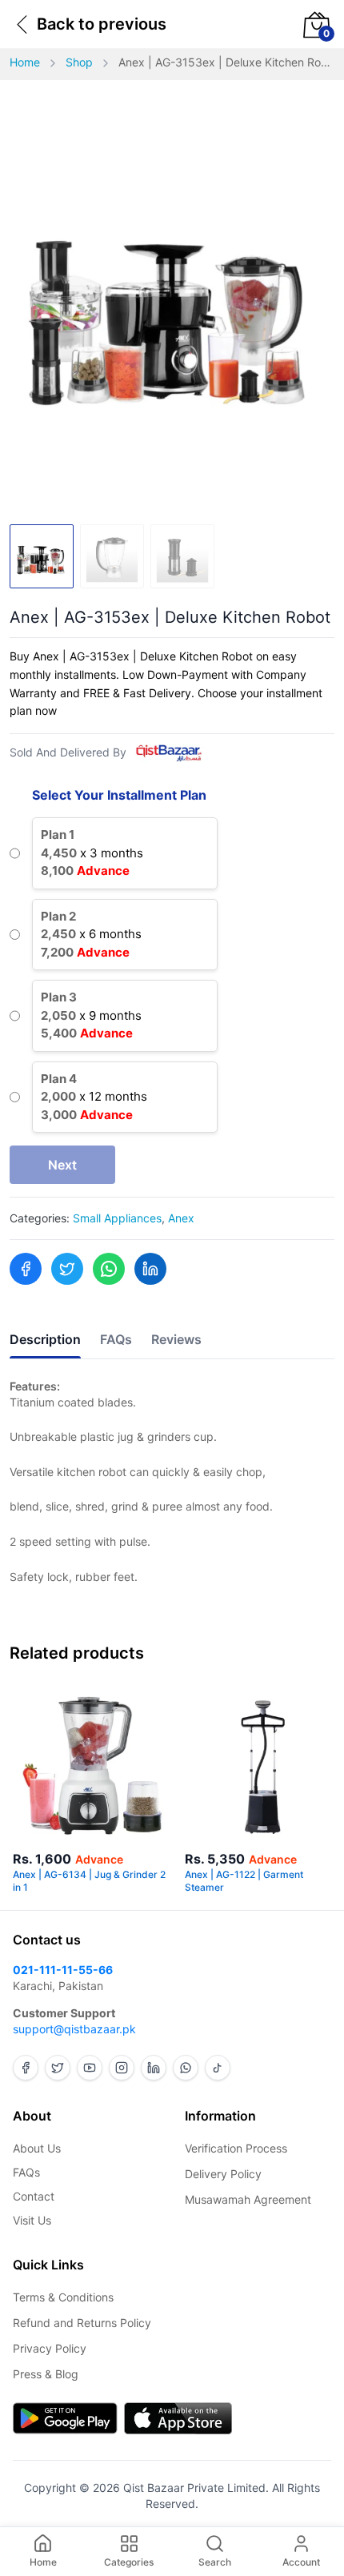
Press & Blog (46, 2374)
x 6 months (91, 934)
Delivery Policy (223, 2174)
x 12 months (94, 1097)
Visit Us (32, 2220)
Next (62, 1165)
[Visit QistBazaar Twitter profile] (58, 2068)
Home (25, 62)
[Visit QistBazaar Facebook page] (26, 2068)
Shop (79, 62)
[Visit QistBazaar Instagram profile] (122, 2068)
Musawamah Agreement (248, 2199)
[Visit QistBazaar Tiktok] (218, 2068)
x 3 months (92, 853)
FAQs (26, 2172)
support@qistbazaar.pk (74, 2029)
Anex (181, 1218)
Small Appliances (117, 1218)
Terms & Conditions (63, 2297)
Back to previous (102, 24)
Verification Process (236, 2148)
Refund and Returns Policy (82, 2323)
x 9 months (91, 1015)
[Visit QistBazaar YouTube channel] (90, 2068)
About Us (37, 2148)
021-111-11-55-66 (63, 1970)
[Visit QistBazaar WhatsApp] (186, 2068)
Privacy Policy (50, 2348)
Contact (34, 2196)
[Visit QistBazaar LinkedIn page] (154, 2068)
